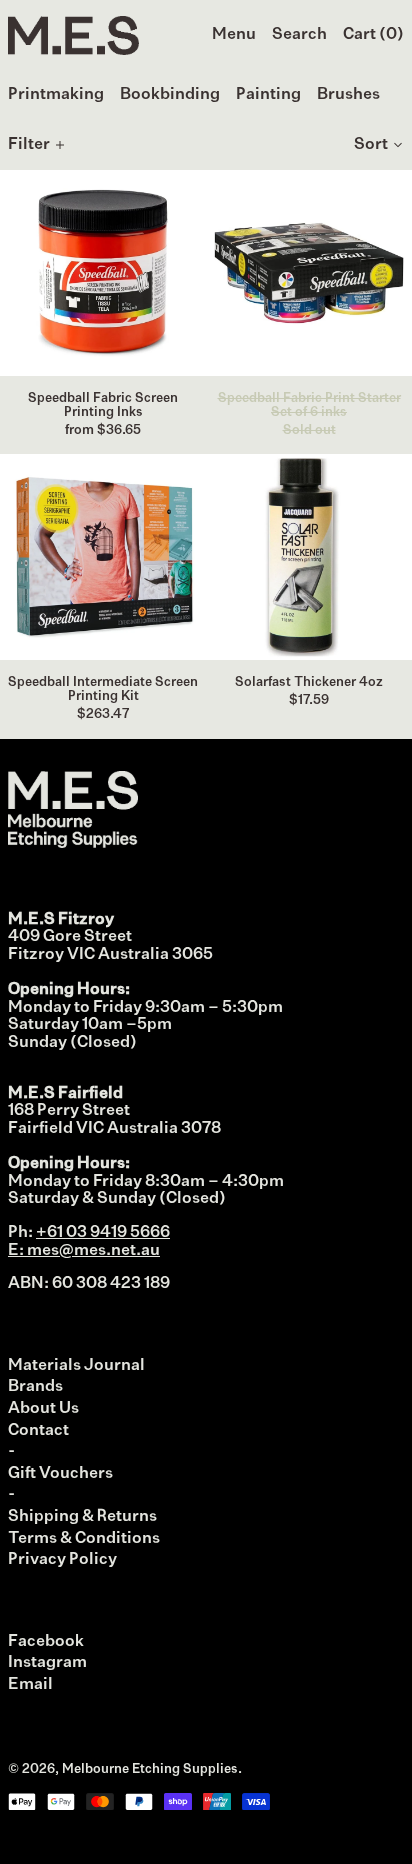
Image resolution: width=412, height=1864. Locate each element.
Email (30, 1685)
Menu (234, 35)
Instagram (47, 1663)
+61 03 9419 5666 (103, 1233)
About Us (43, 1409)
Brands (35, 1387)
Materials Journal (76, 1366)
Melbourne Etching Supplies (150, 1769)
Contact (38, 1431)
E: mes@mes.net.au (84, 1251)
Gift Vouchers (60, 1474)
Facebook (46, 1642)
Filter (29, 145)
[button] (299, 36)
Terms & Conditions (84, 1539)
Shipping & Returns (82, 1517)
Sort (371, 145)
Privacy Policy (62, 1560)
